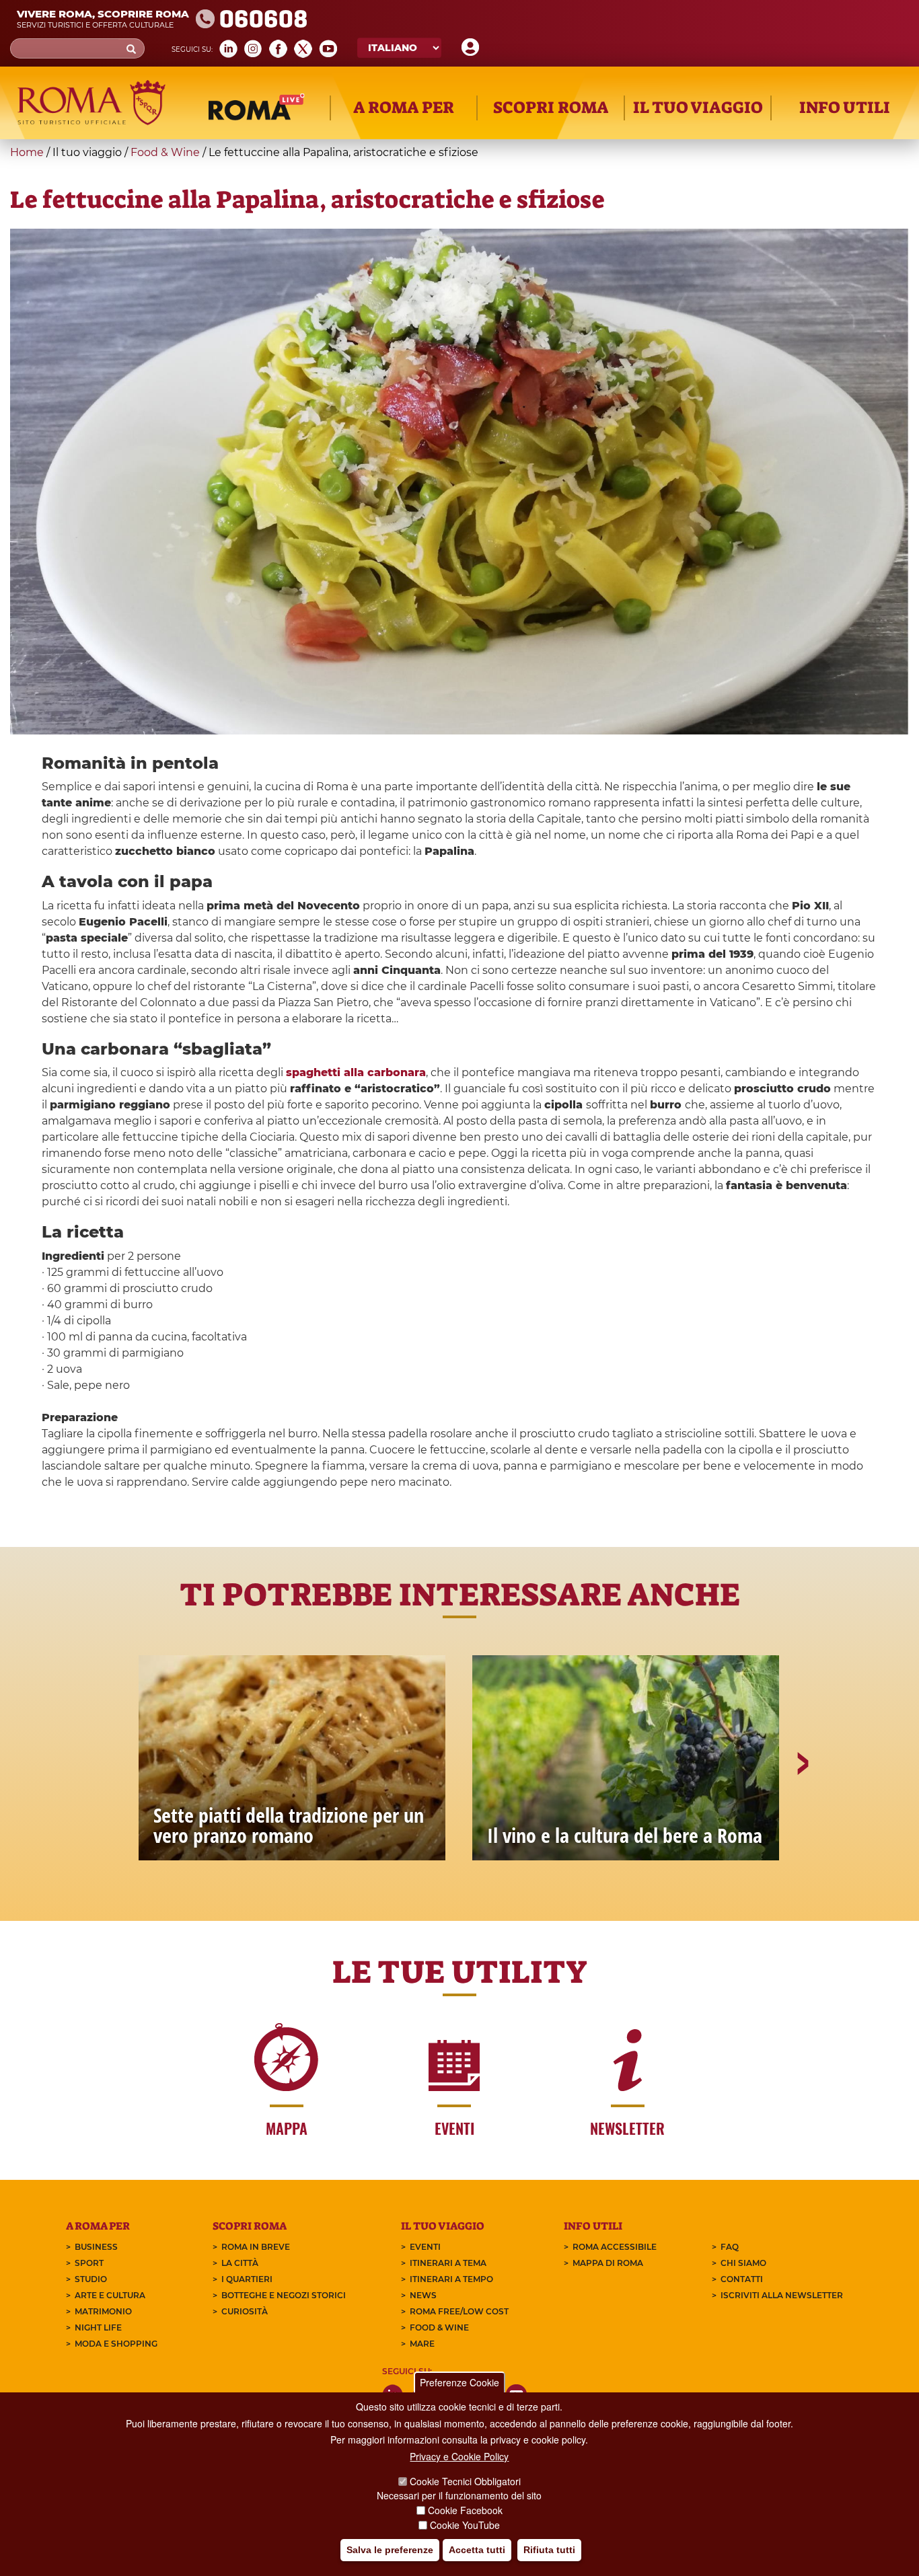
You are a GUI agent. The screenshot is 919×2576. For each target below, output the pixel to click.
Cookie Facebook (465, 2510)
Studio (91, 2279)
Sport (89, 2263)
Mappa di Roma (608, 2263)
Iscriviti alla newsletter (782, 2295)
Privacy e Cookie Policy (459, 2457)
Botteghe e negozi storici (284, 2295)
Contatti (742, 2279)
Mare (422, 2344)
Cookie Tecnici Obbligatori (465, 2481)
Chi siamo (743, 2263)
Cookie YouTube (465, 2525)
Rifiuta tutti (549, 2550)
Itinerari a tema (448, 2263)
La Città (240, 2263)
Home (27, 152)
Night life (98, 2327)
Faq (730, 2247)
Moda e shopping (116, 2344)
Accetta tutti (477, 2550)
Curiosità (245, 2311)
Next (802, 1810)
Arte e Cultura (110, 2295)
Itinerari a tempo (451, 2279)
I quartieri (247, 2279)
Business (96, 2247)
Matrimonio (103, 2311)
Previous (118, 1810)
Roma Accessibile (615, 2247)
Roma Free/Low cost (459, 2311)
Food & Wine (165, 152)
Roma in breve (256, 2247)
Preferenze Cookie (459, 2382)
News (423, 2295)
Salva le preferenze (390, 2550)
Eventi (425, 2247)
